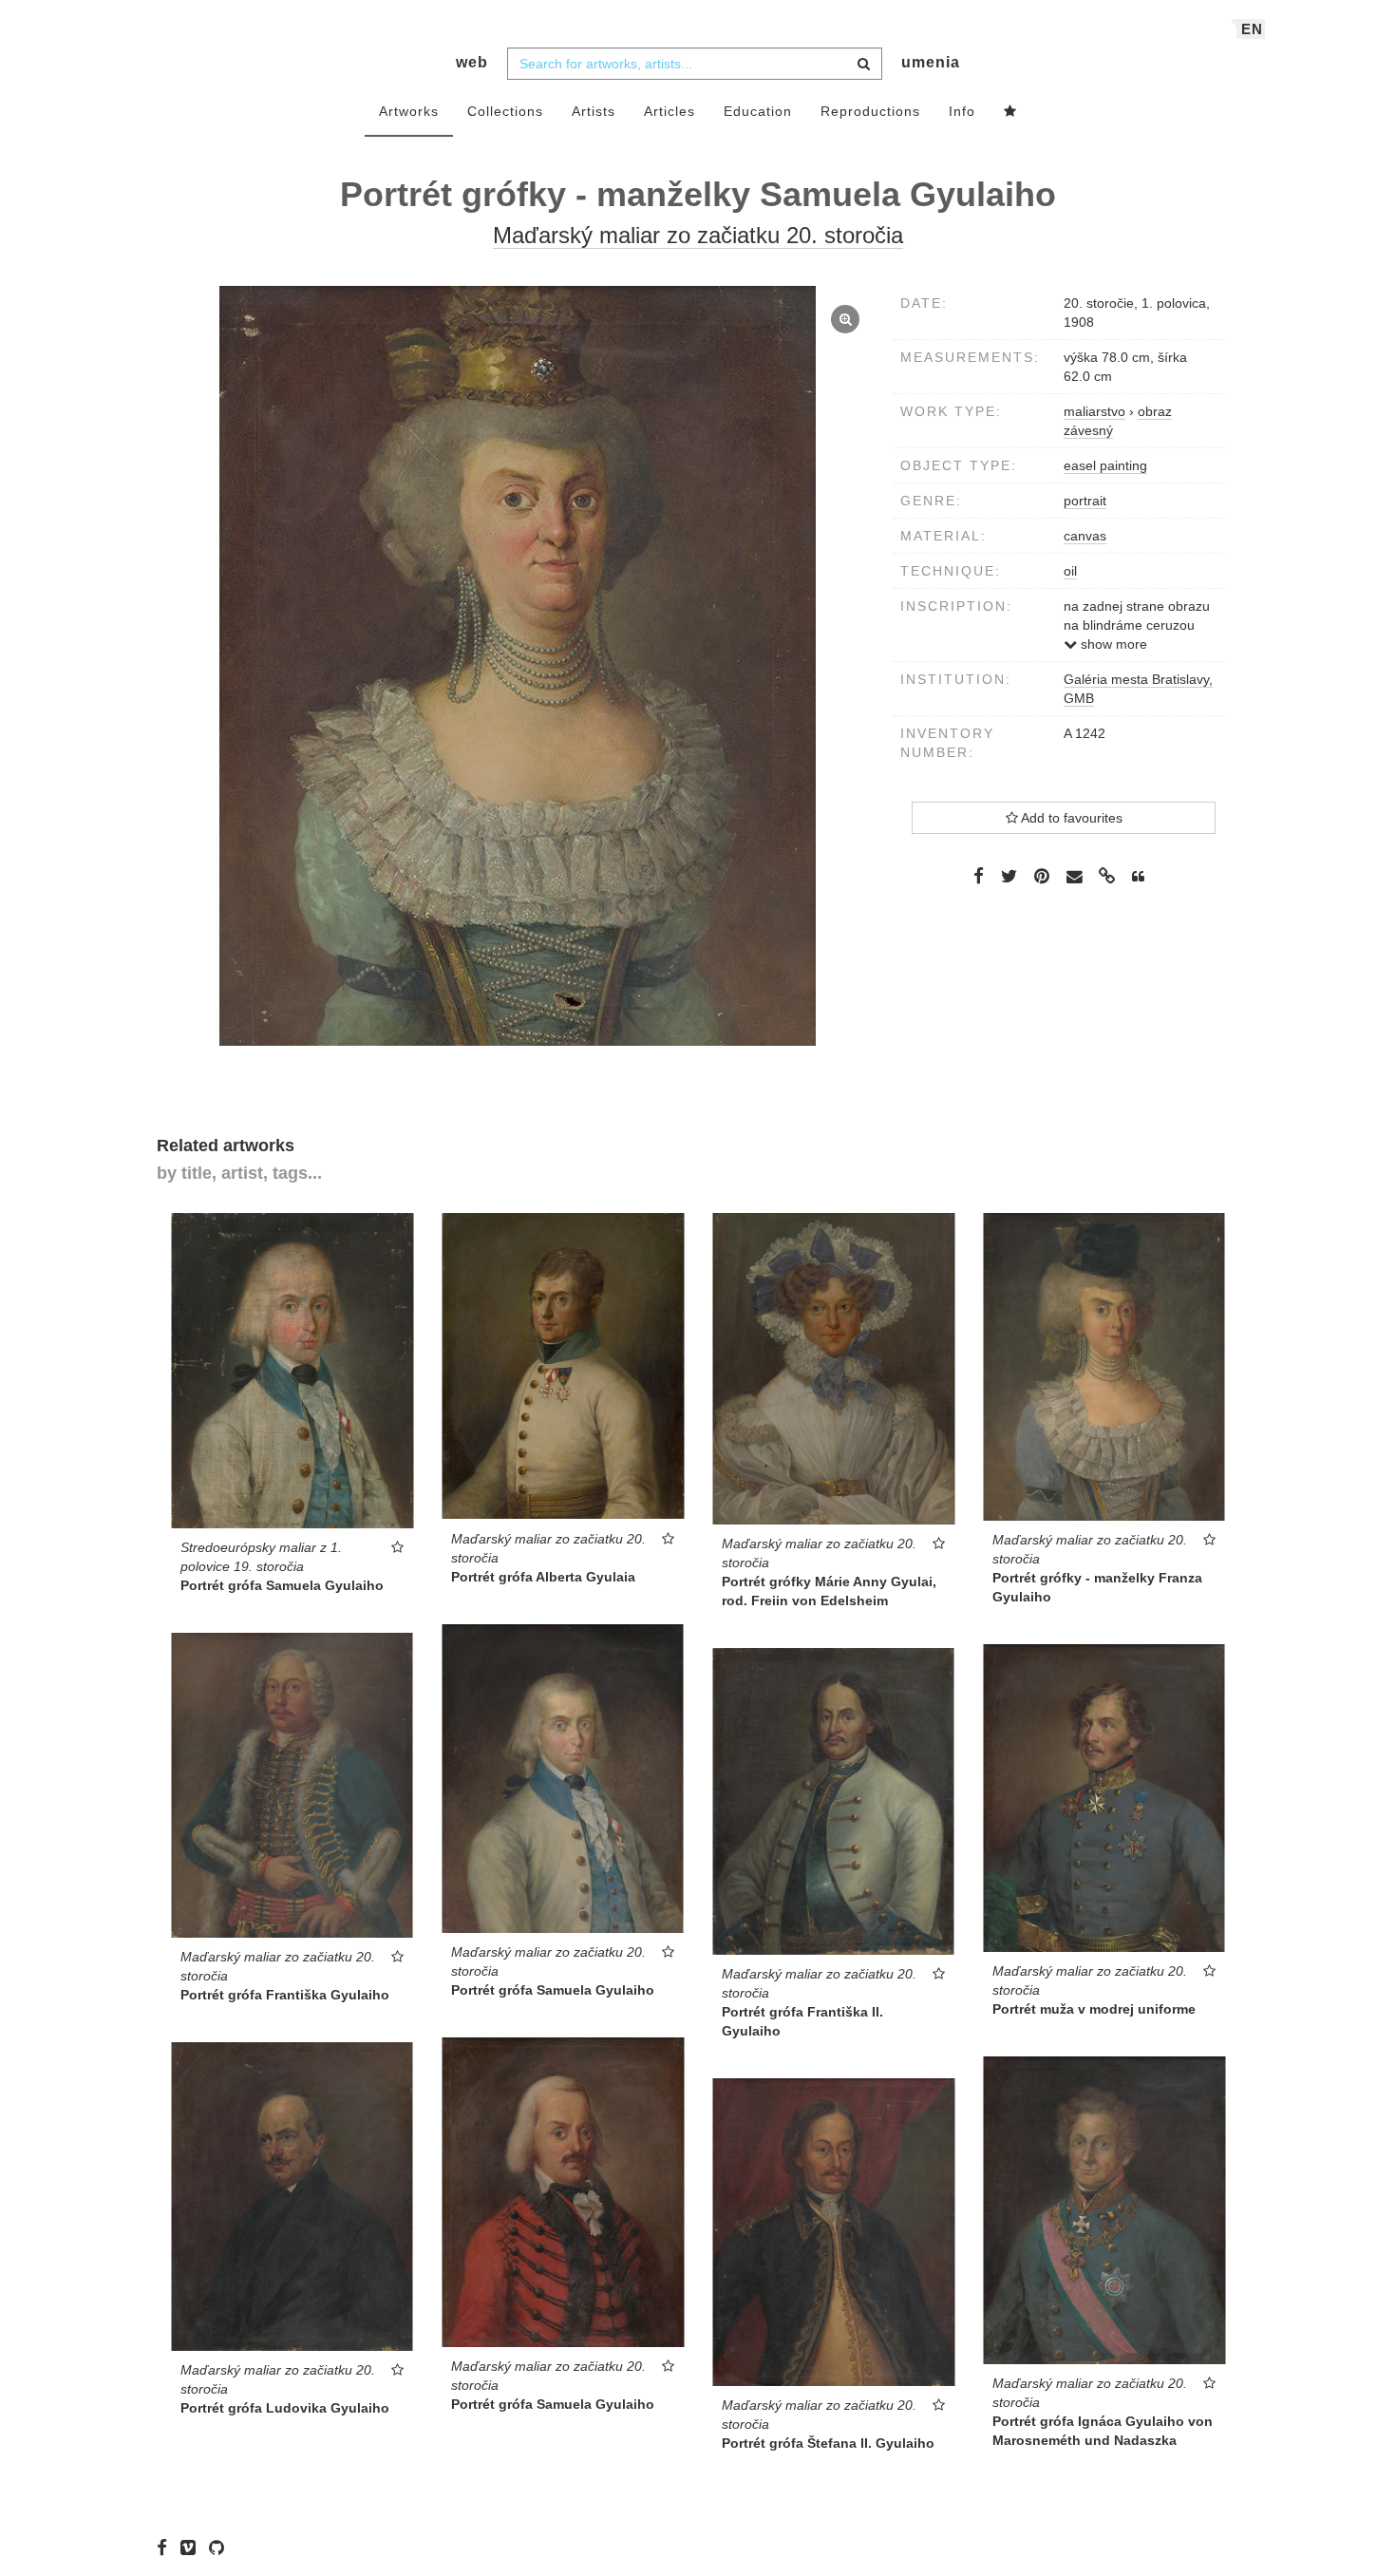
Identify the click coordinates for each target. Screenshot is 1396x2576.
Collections (505, 111)
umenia (931, 62)
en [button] (1252, 29)
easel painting (1105, 465)
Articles (670, 111)
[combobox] (695, 64)
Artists (594, 111)
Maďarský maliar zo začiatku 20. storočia (698, 235)
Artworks (409, 111)
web (472, 62)
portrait (1085, 501)
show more (1112, 644)
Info (962, 111)
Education (758, 111)
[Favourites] (1010, 112)
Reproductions (870, 111)
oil (1070, 571)
